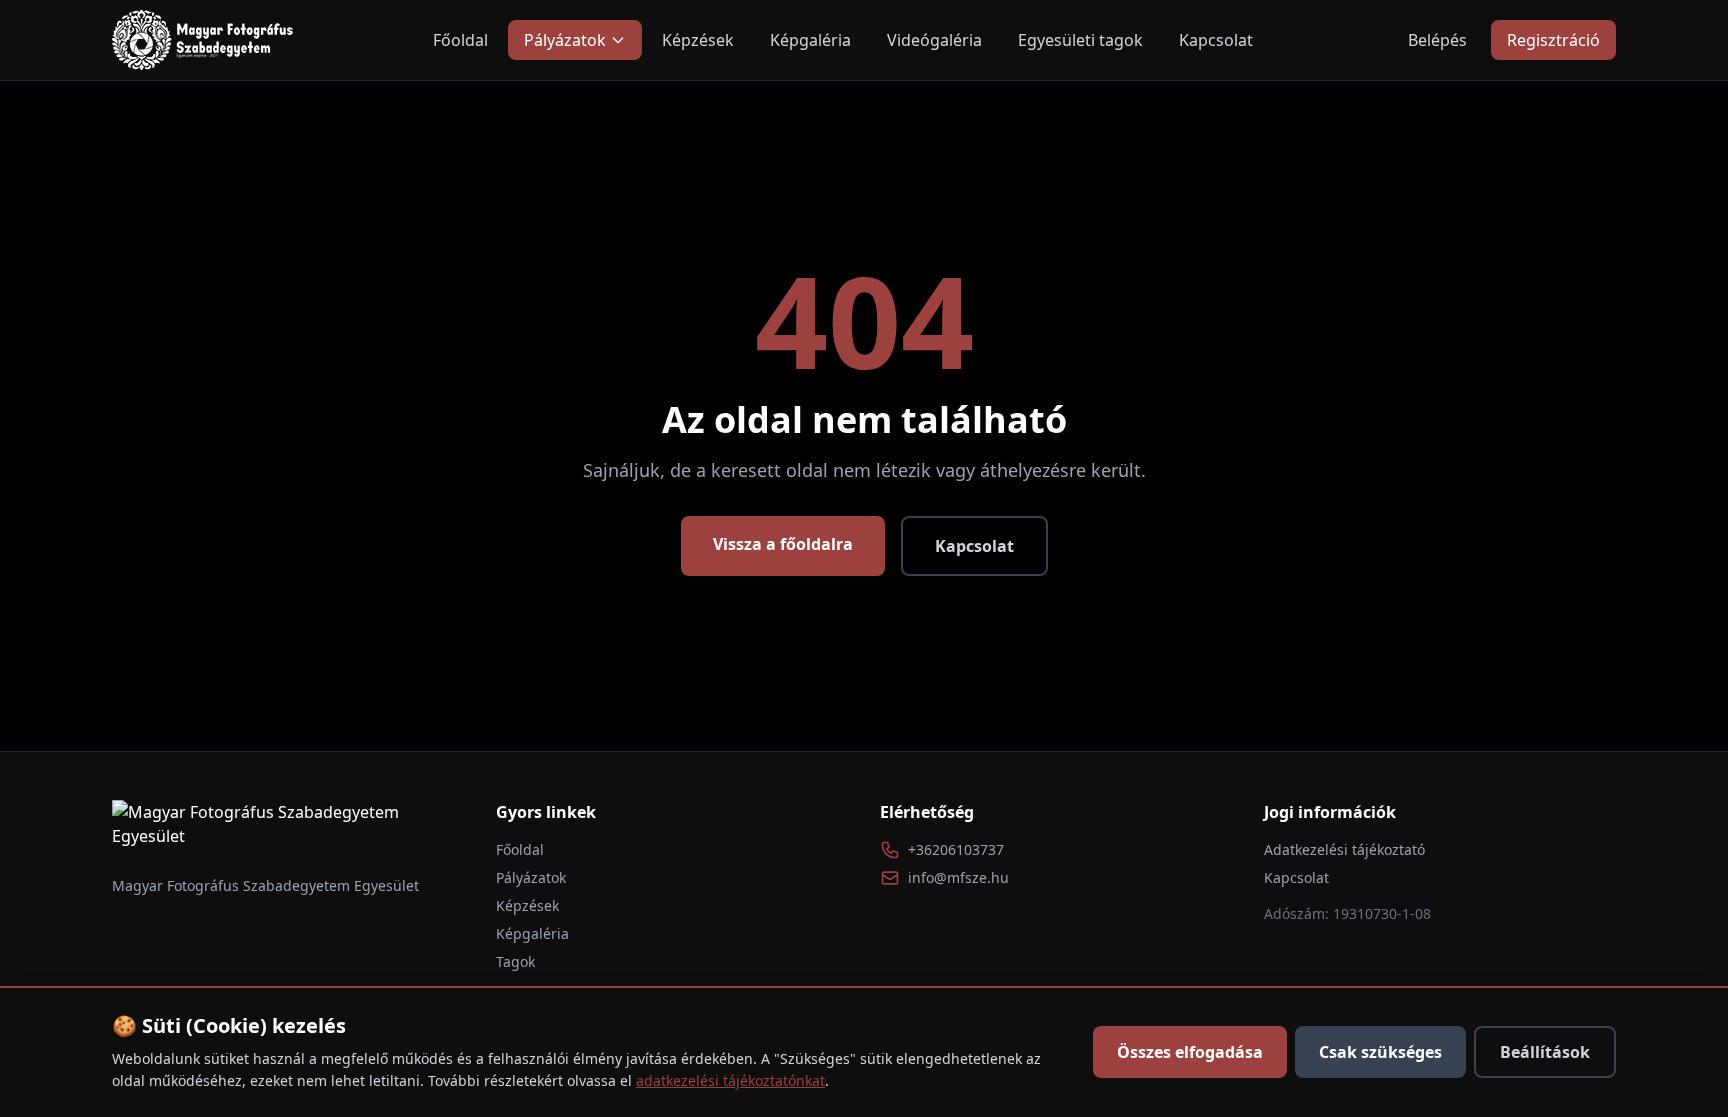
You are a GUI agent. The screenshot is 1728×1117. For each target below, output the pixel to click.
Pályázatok (565, 40)
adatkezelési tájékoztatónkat (730, 1080)
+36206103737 (956, 849)
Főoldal (460, 40)
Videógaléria (934, 40)
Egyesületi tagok (1080, 40)
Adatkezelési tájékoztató (1344, 849)
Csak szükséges (1380, 1052)
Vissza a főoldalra (783, 544)
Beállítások (1545, 1052)
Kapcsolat (1216, 40)
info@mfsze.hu (958, 877)
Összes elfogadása (1190, 1052)
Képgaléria (810, 40)
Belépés (1437, 40)
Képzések (698, 40)
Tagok (515, 961)
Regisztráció (1553, 40)
